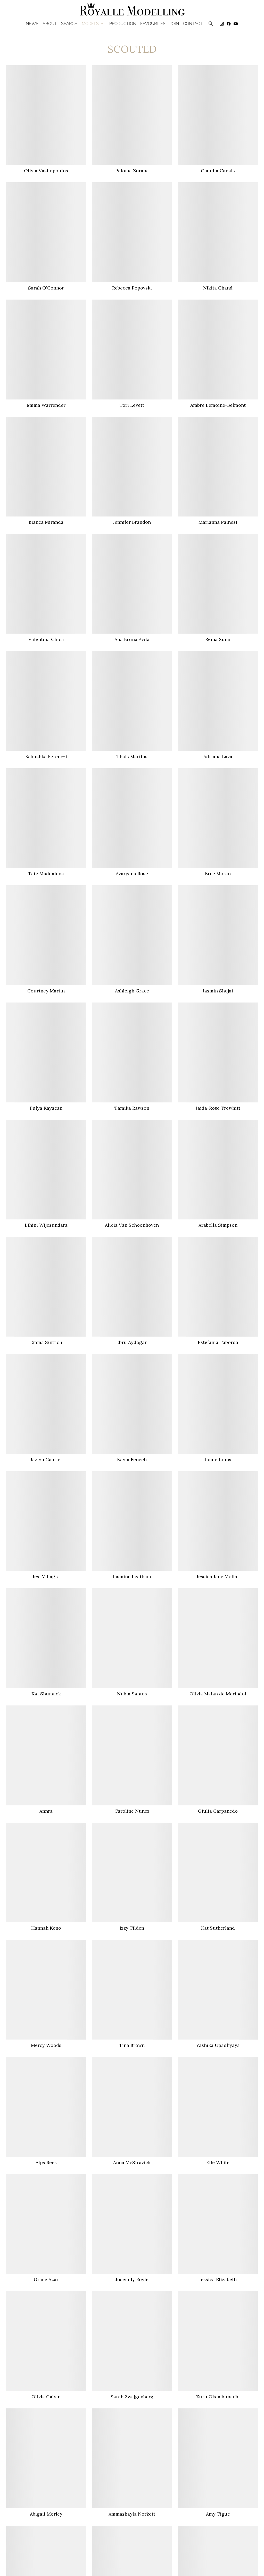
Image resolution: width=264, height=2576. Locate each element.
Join (174, 24)
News (32, 24)
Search (69, 24)
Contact (193, 24)
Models (93, 24)
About (50, 24)
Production (123, 24)
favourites (153, 24)
